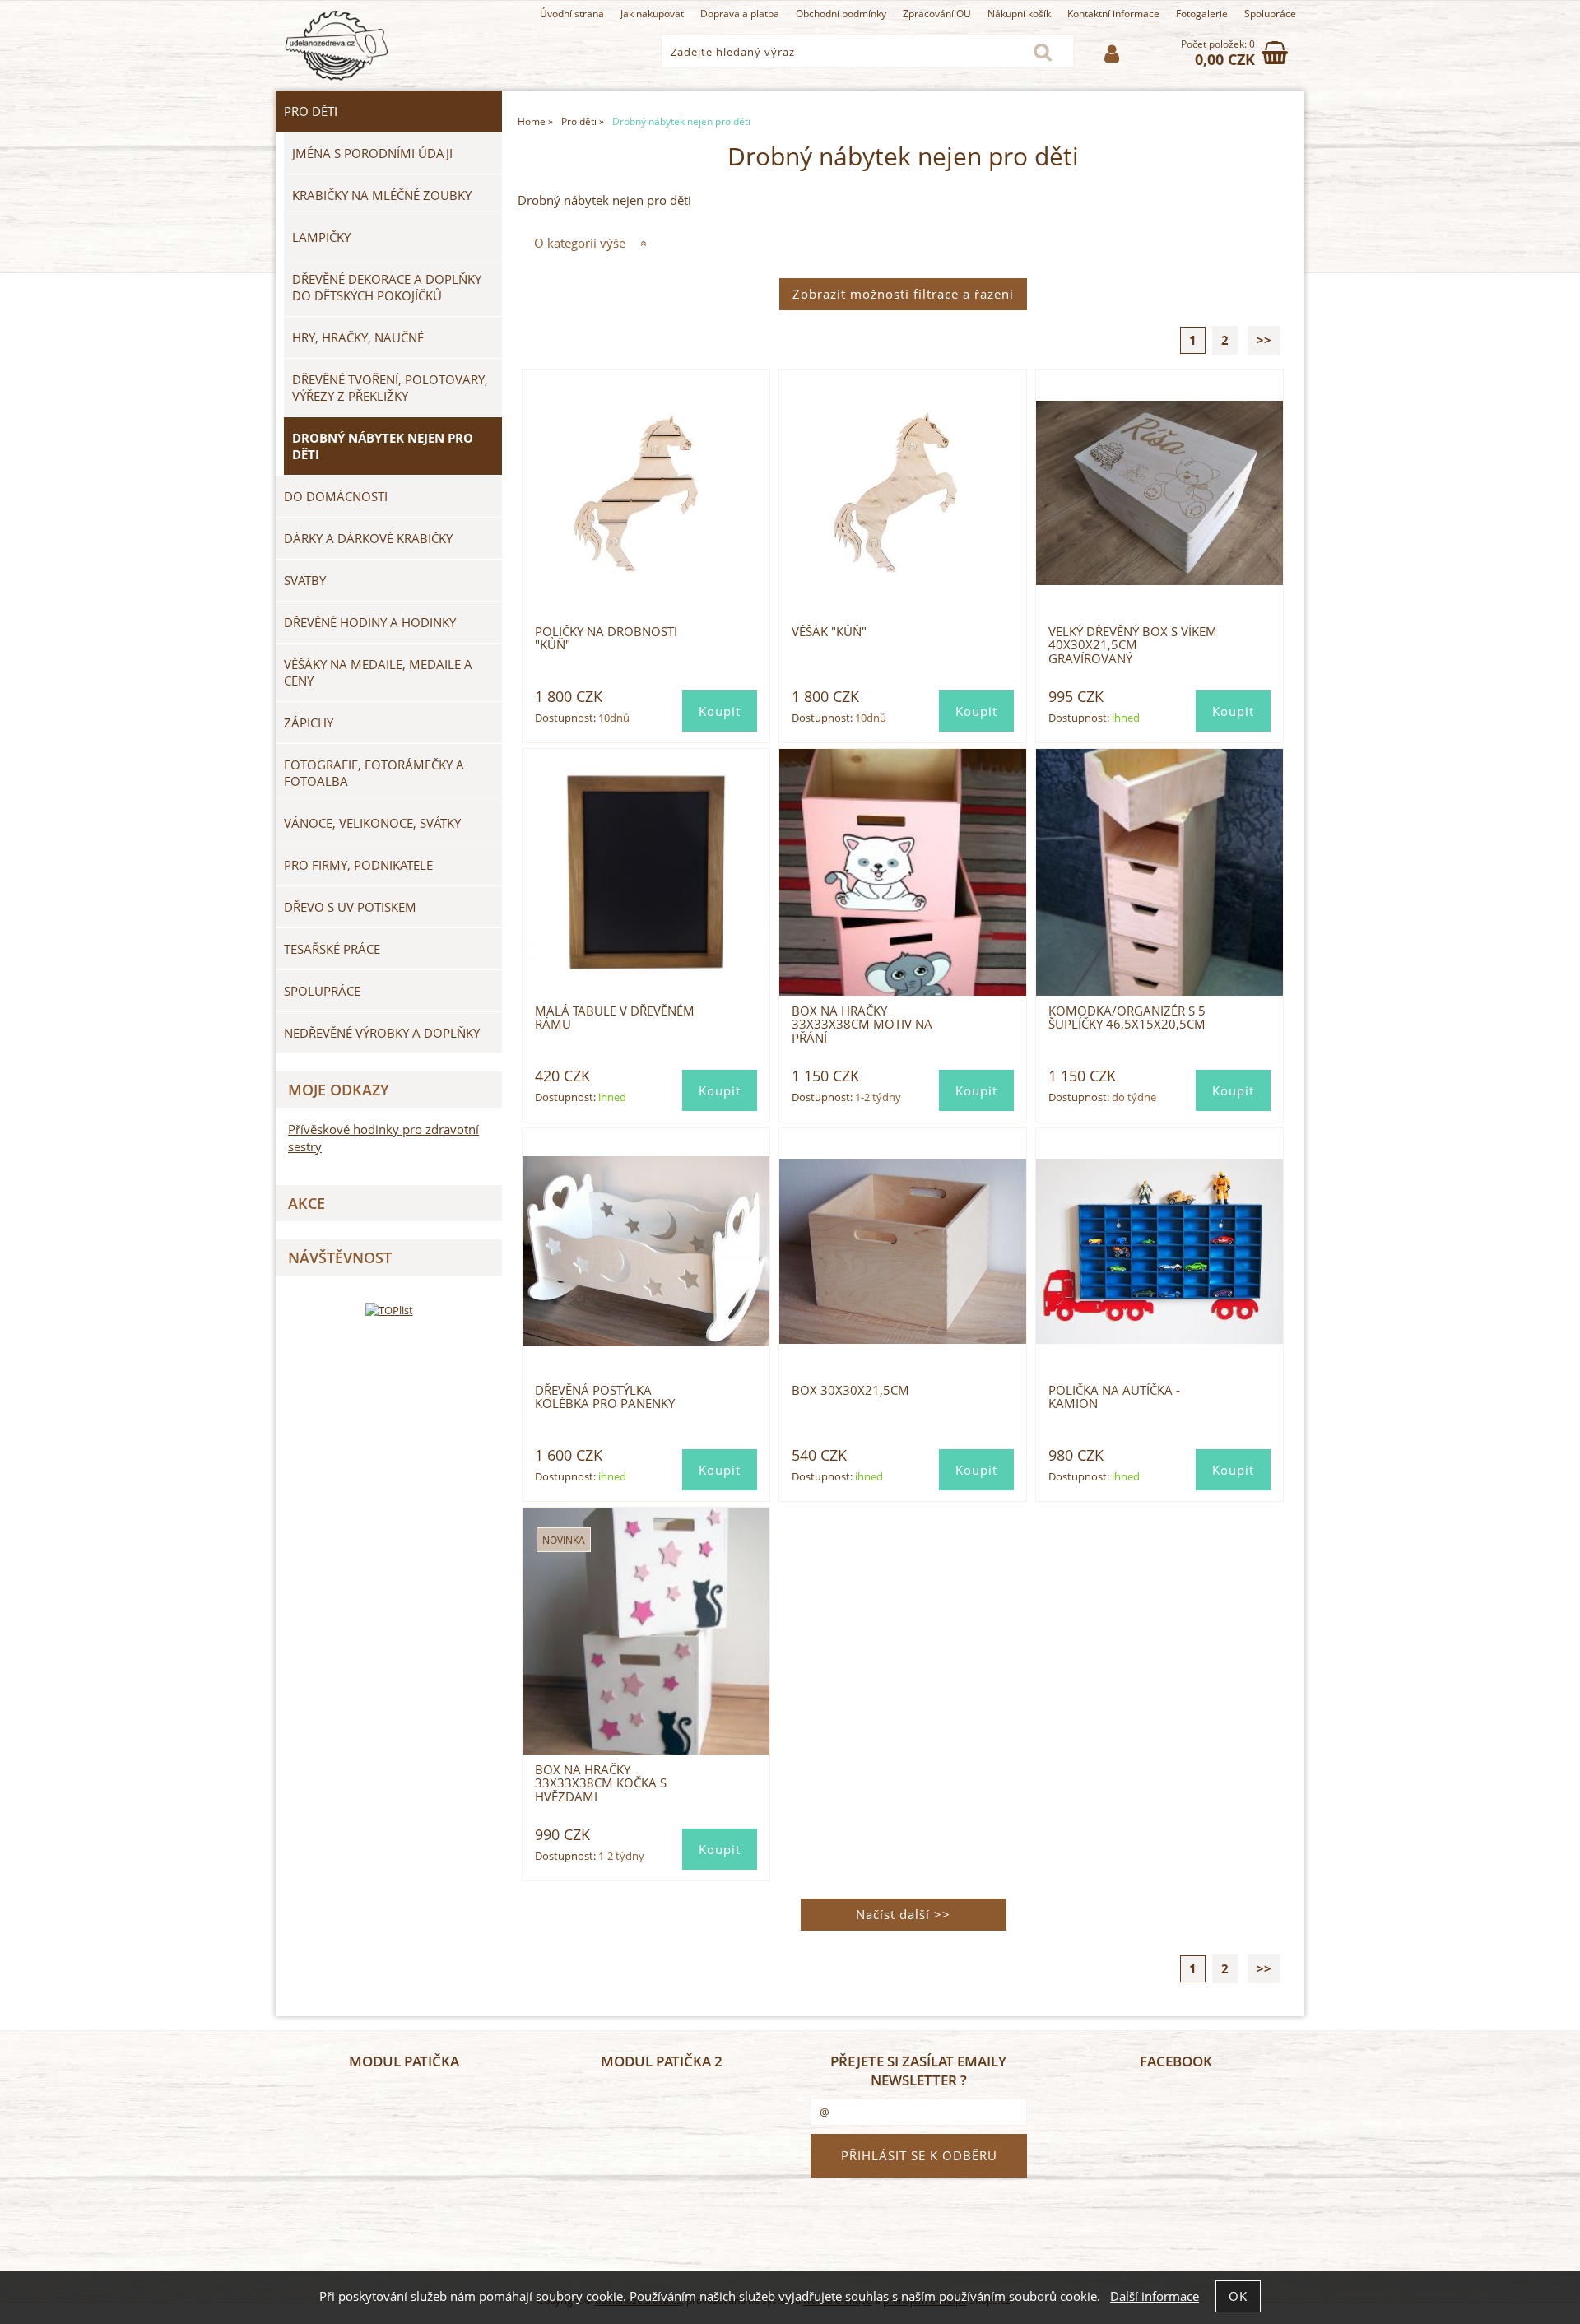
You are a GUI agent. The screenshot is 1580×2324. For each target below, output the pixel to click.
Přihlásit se (1112, 54)
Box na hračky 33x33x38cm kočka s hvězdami (601, 1783)
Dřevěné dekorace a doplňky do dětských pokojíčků (387, 287)
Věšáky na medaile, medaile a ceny (378, 672)
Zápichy (309, 723)
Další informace (1155, 2296)
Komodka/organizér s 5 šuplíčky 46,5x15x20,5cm (1127, 1018)
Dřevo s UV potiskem (350, 907)
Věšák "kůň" (829, 632)
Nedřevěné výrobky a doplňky (382, 1033)
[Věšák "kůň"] (903, 493)
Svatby (305, 580)
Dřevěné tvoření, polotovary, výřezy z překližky (390, 388)
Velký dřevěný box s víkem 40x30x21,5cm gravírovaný (1133, 645)
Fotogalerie (1202, 14)
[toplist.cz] (389, 1310)
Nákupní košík (1019, 14)
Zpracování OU (937, 14)
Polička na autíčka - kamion (1114, 1397)
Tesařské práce (332, 949)
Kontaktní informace (1113, 14)
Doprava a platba (740, 14)
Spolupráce (1270, 14)
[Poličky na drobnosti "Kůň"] (646, 493)
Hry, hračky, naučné (358, 337)
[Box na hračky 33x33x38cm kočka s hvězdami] (646, 1631)
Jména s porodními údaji (372, 153)
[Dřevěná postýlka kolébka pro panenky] (646, 1251)
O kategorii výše (580, 243)
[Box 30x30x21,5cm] (903, 1251)
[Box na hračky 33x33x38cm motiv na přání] (903, 872)
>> (1264, 340)
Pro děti (311, 111)
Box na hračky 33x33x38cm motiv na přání (862, 1025)
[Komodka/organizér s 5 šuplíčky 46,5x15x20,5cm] (1160, 872)
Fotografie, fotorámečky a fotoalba (374, 773)
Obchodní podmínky (841, 14)
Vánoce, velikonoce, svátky (372, 823)
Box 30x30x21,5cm (850, 1390)
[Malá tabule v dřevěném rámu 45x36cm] (646, 872)
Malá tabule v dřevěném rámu (615, 1018)
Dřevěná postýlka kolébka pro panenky (605, 1397)
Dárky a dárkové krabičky (368, 538)
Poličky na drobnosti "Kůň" (606, 638)
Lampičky (321, 237)
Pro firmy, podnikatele (358, 865)
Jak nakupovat (652, 14)
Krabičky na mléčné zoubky (382, 195)
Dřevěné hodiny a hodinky (370, 622)
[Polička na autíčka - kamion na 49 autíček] (1160, 1251)
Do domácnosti (336, 496)
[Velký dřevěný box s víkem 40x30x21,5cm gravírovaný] (1160, 493)
